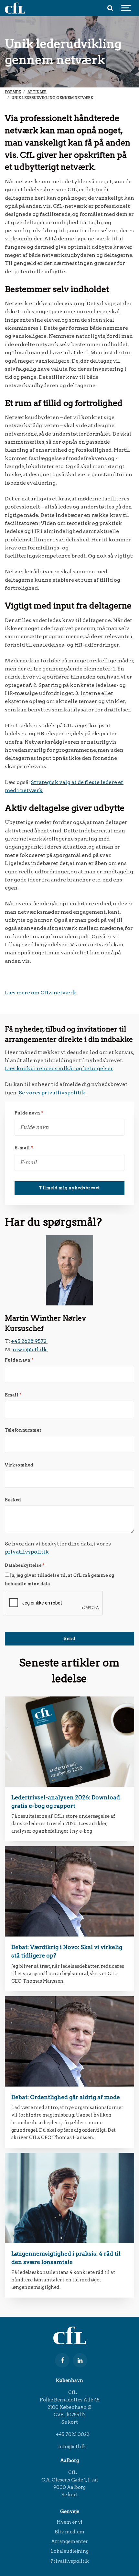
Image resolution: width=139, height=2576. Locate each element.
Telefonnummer (23, 1430)
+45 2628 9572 (29, 1341)
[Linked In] (80, 2360)
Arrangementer (69, 2541)
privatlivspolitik (27, 1552)
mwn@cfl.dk (30, 1349)
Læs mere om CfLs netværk (41, 993)
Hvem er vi (69, 2522)
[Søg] (110, 8)
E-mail (24, 1148)
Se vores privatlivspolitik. (53, 1093)
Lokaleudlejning (69, 2551)
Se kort (70, 2422)
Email (13, 1395)
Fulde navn (29, 1113)
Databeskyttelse (25, 1566)
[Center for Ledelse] (15, 8)
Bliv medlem (69, 2532)
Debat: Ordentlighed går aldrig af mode (66, 2097)
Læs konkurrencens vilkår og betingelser (59, 1068)
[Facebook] (62, 2360)
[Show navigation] (126, 8)
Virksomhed (19, 1465)
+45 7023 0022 (72, 2434)
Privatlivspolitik (70, 2561)
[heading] (69, 1742)
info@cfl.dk (72, 2447)
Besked (13, 1500)
